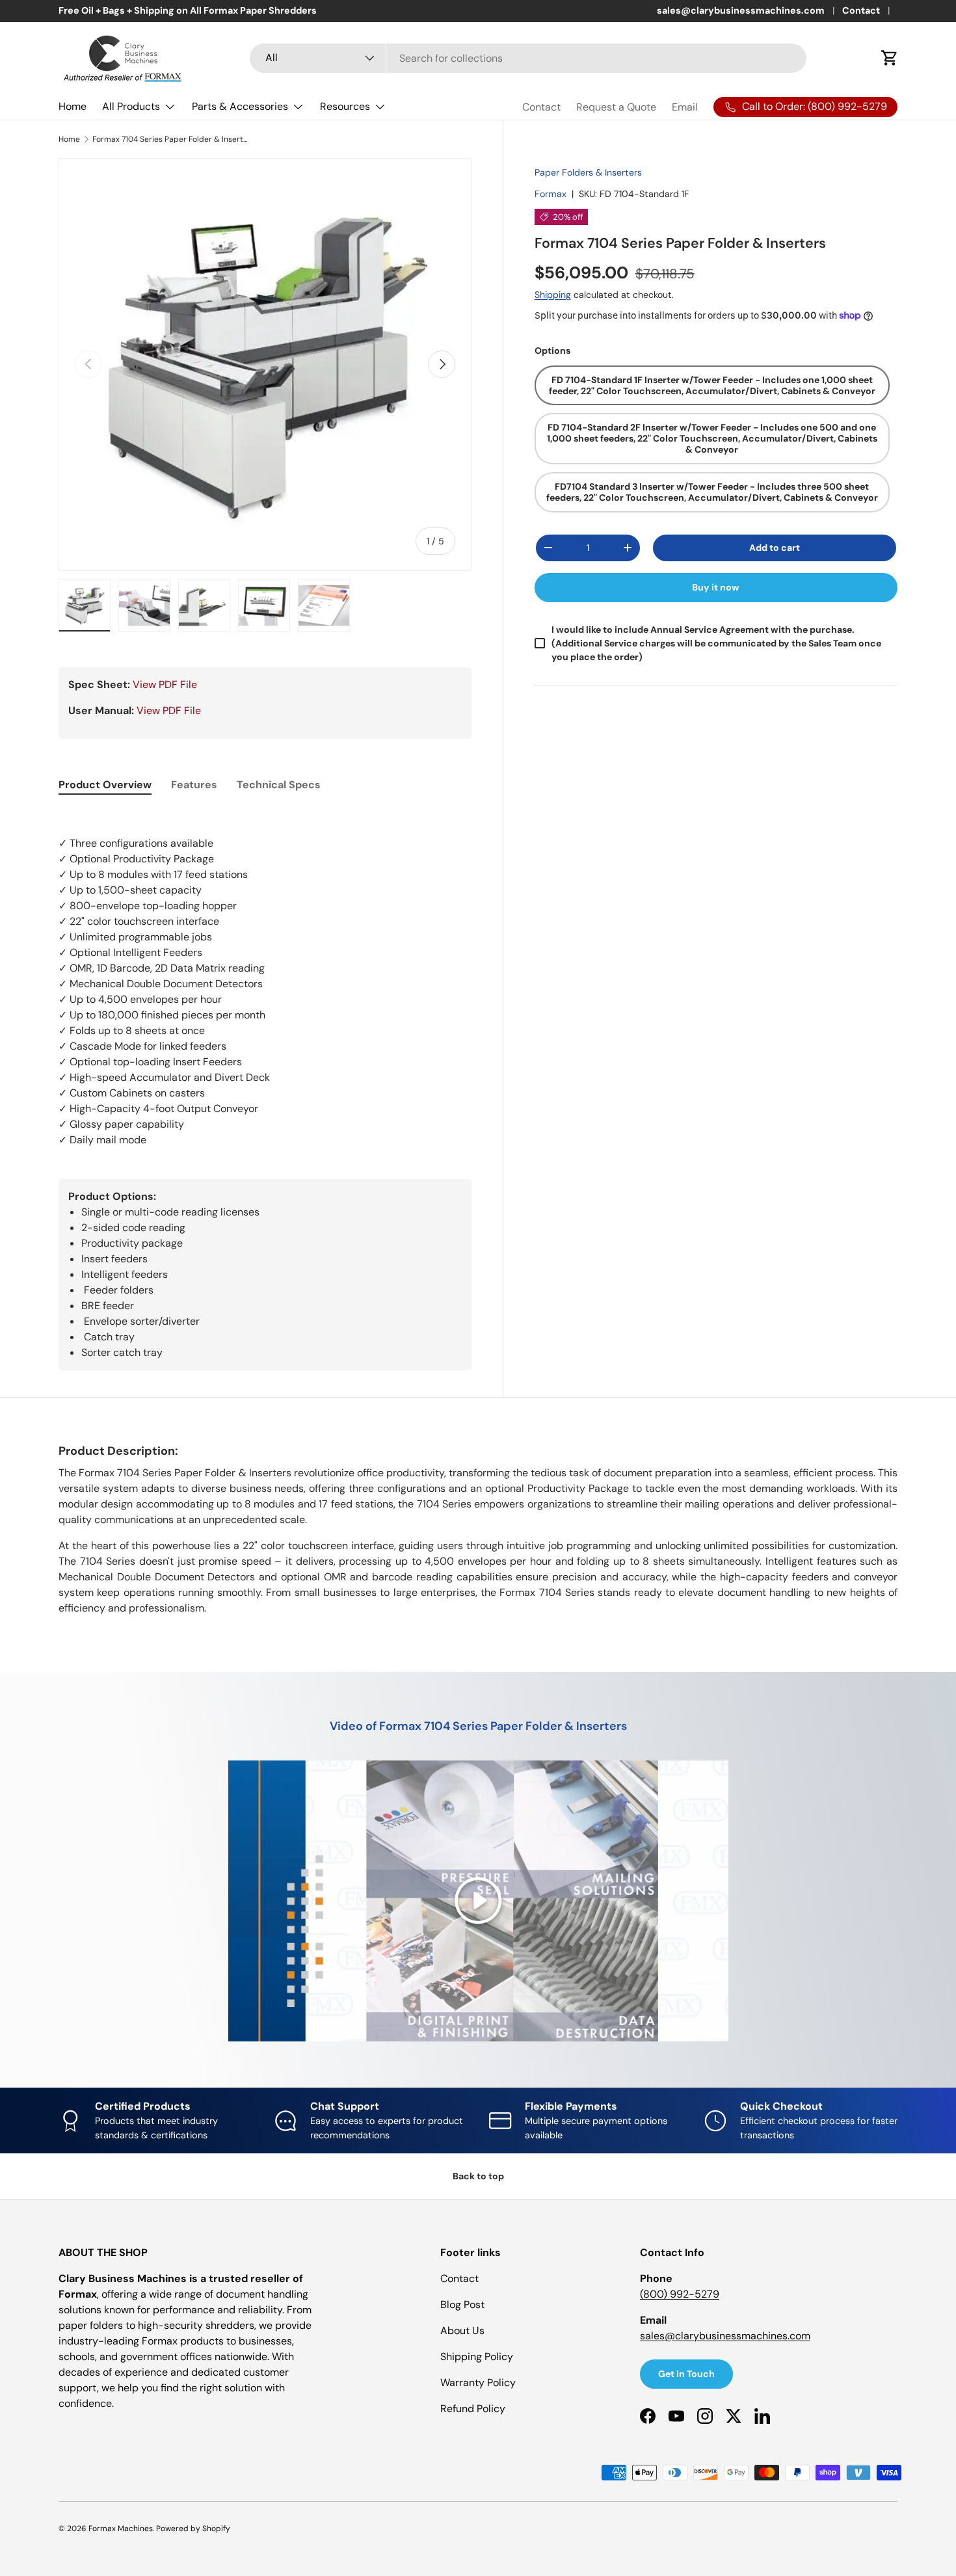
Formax (551, 194)
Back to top (478, 2176)
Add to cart (775, 548)
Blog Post (462, 2304)
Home (73, 106)
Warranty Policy (478, 2383)
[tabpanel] (265, 979)
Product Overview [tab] (105, 785)
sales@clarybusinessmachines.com (741, 10)
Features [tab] (194, 785)
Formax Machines (121, 2529)
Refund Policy (473, 2409)
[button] (890, 58)
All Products (131, 106)
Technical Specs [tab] (279, 785)
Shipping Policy (477, 2357)
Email (685, 107)
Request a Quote (616, 107)
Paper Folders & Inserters (588, 172)
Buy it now (716, 587)
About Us (462, 2330)
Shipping (553, 295)
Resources (345, 106)
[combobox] (528, 58)
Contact (861, 10)
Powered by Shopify (193, 2529)
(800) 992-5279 (680, 2294)
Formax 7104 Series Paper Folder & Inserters (170, 139)
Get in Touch (686, 2374)
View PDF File (165, 684)
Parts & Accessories (240, 106)
